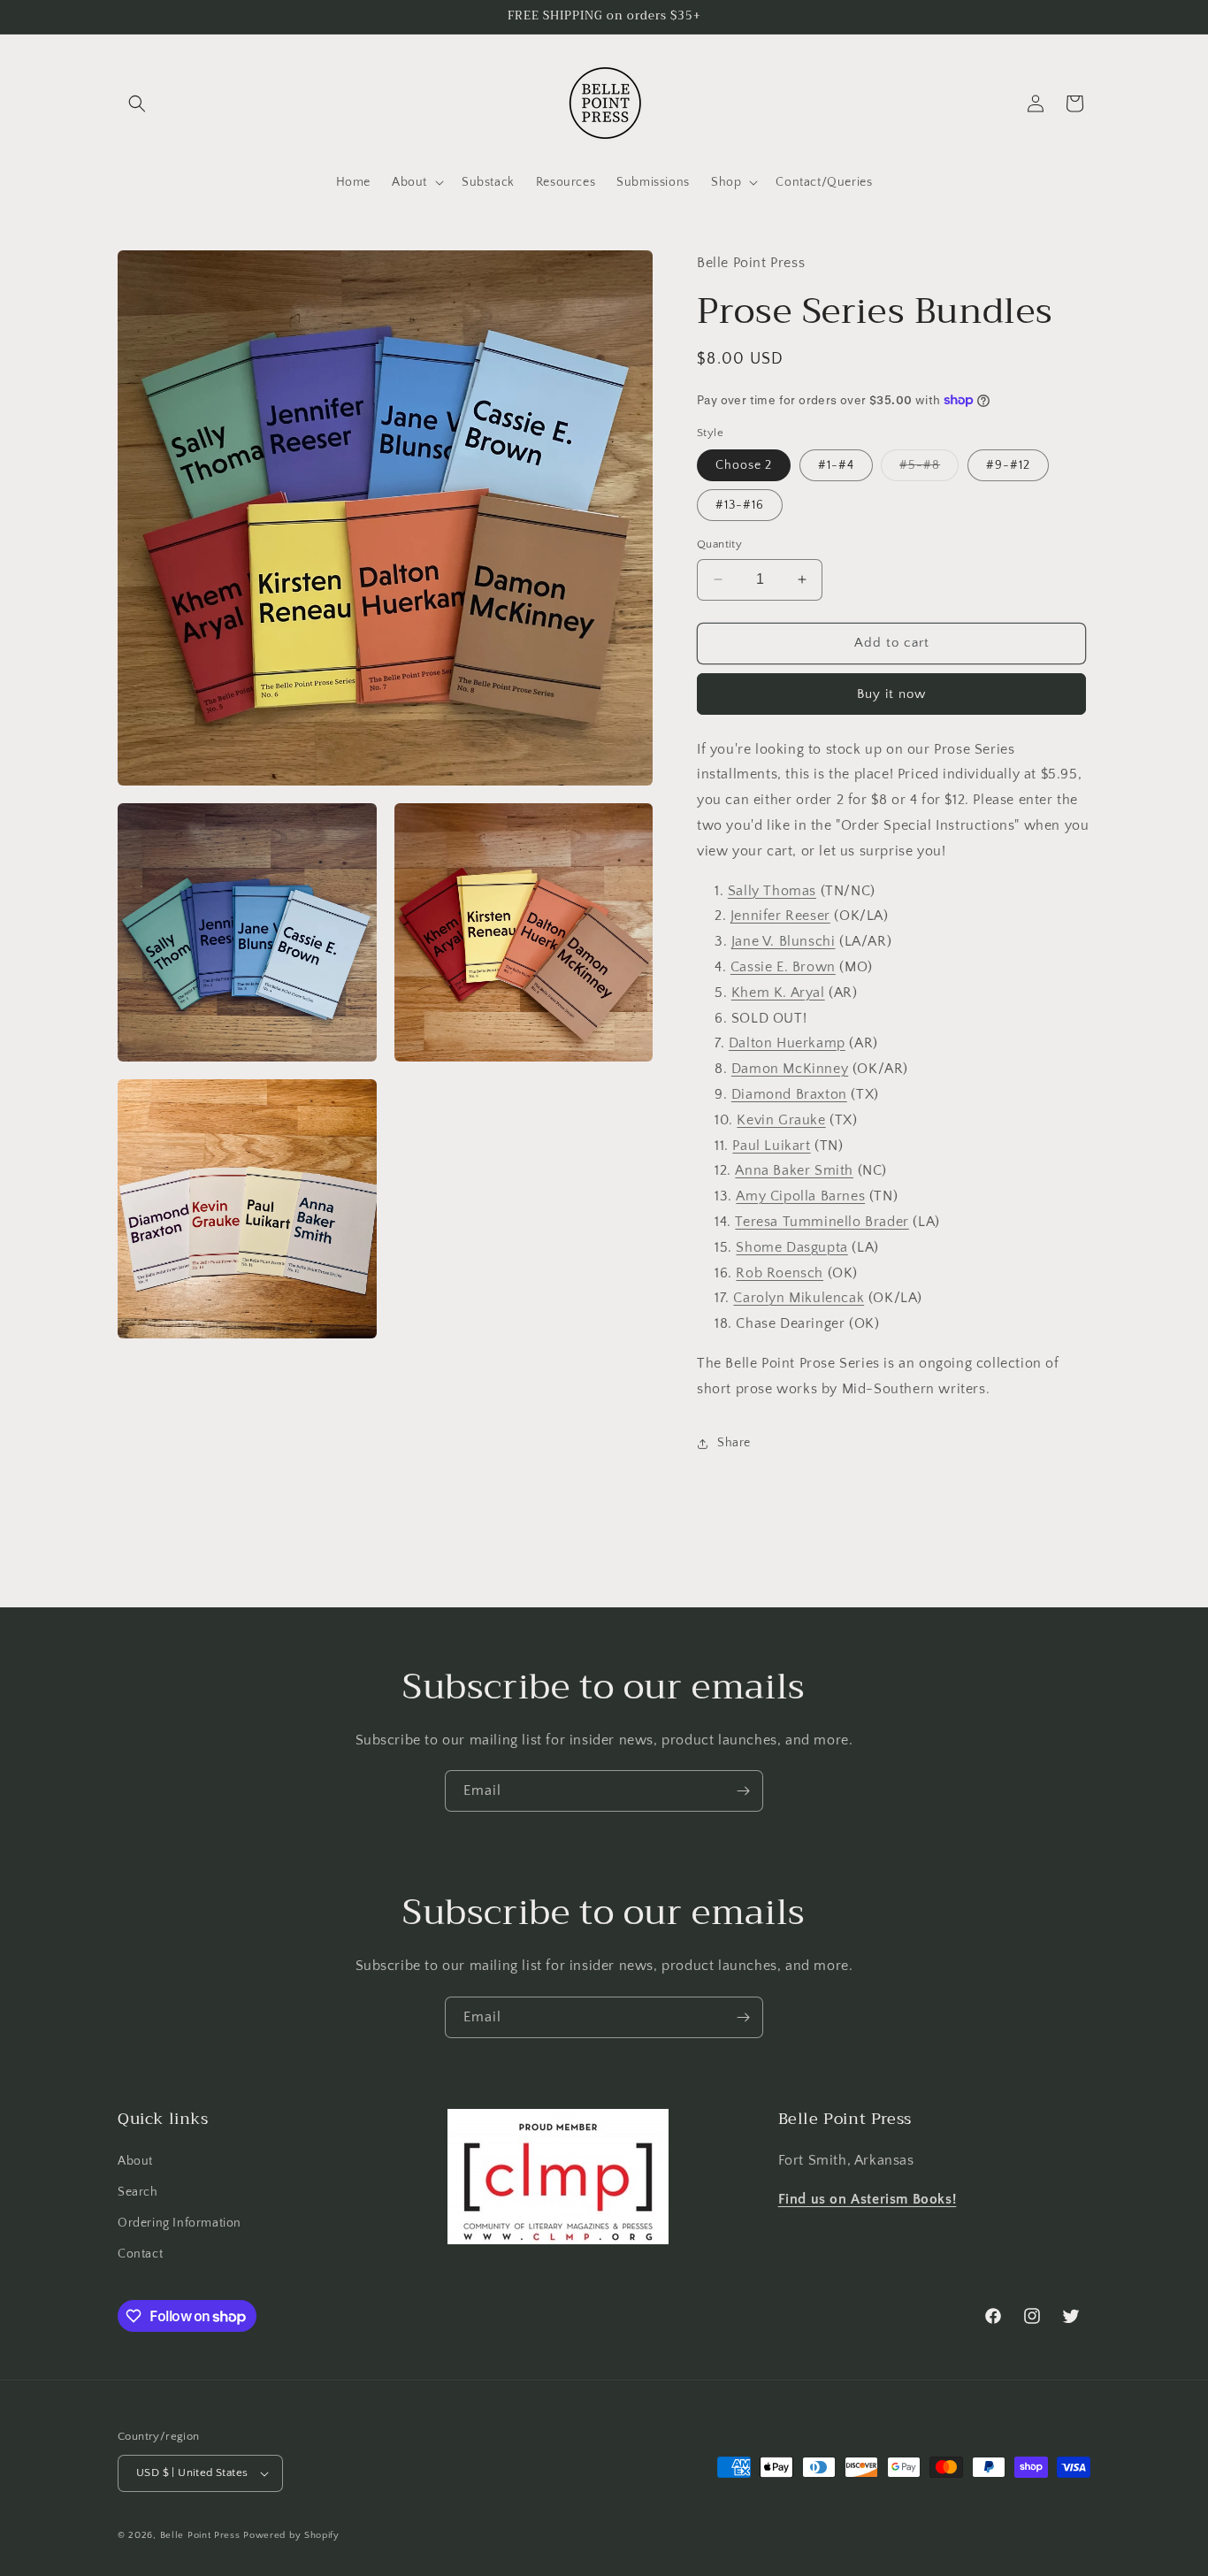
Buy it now (891, 694)
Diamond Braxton (789, 1094)
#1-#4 (836, 465)
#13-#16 (740, 505)
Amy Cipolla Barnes (800, 1196)
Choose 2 (744, 465)
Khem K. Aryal (778, 993)
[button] (137, 103)
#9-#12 (1008, 465)
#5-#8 (929, 469)
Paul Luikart (771, 1146)
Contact (140, 2254)
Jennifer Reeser (780, 916)
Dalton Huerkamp (787, 1043)
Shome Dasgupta (791, 1247)
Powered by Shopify (291, 2535)
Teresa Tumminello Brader (822, 1222)
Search (138, 2192)
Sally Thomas (772, 891)
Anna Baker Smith (794, 1170)
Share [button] (734, 1443)
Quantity (719, 544)
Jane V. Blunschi (784, 941)
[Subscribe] (743, 1791)
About (135, 2161)
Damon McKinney (790, 1069)
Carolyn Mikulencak (799, 1298)
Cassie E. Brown (783, 967)
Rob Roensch (780, 1273)
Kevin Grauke (781, 1120)
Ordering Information (180, 2223)
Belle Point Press (200, 2535)
